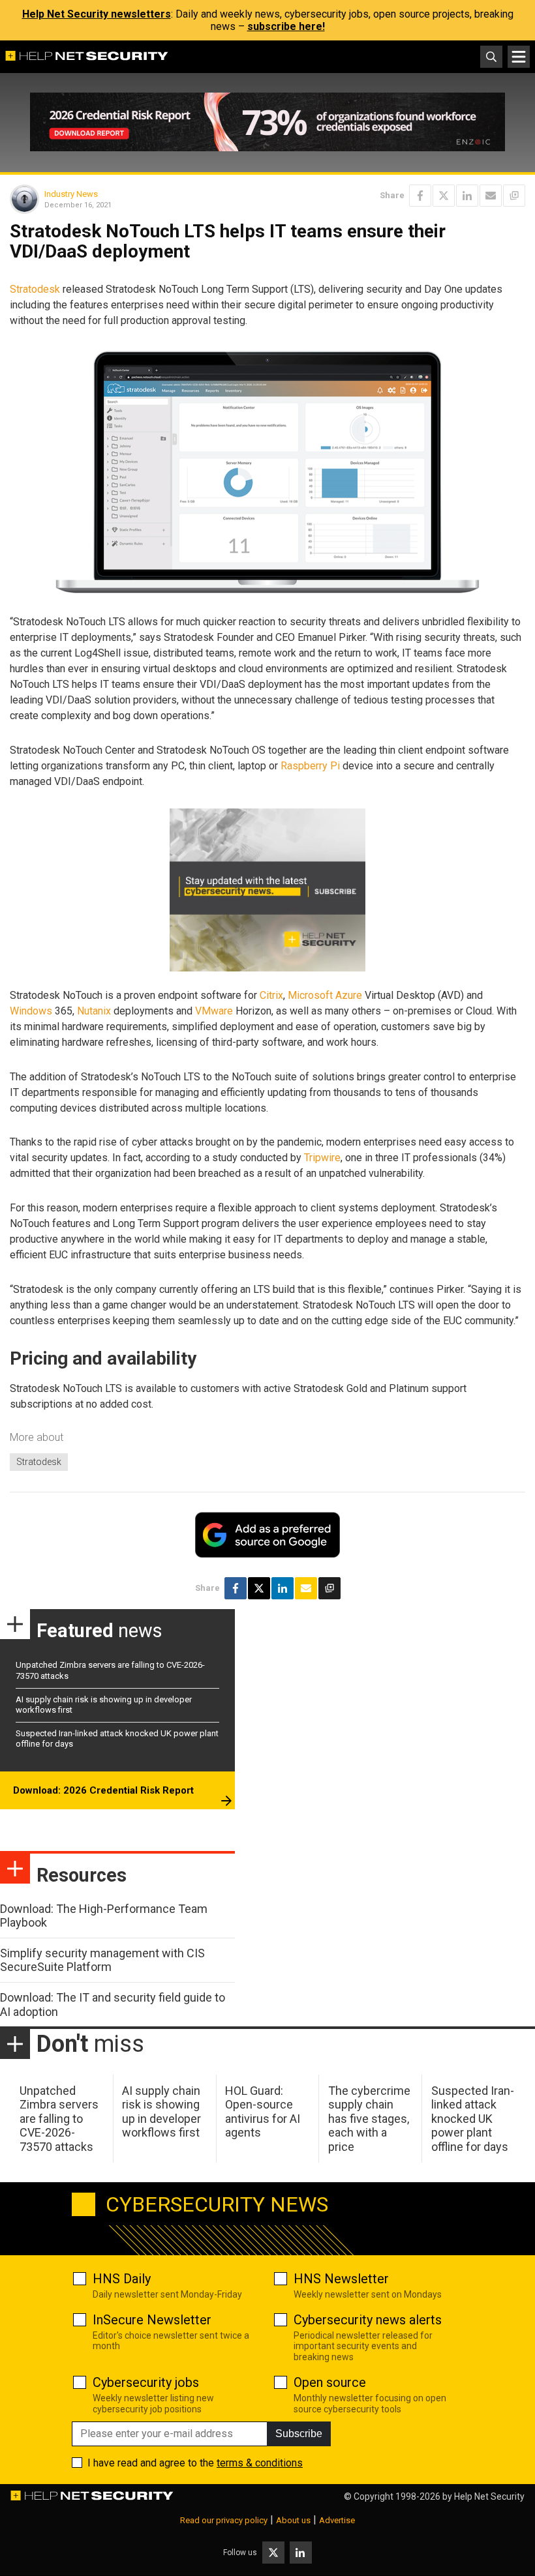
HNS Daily (122, 2279)
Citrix (271, 995)
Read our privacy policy (224, 2520)
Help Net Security (489, 2496)
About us (293, 2520)
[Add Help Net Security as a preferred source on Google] (514, 196)
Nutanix (94, 1011)
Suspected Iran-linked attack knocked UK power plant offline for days (473, 2119)
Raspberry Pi (310, 766)
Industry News (71, 194)
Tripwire (322, 1158)
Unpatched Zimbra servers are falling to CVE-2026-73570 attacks (59, 2119)
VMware (214, 1011)
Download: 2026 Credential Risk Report (103, 1790)
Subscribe (299, 2434)
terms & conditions (260, 2463)
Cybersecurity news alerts (368, 2320)
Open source (330, 2382)
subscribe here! (286, 26)
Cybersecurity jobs (146, 2382)
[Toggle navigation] (519, 57)
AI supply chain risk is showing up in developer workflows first (161, 2112)
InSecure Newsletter (152, 2320)
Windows (31, 1011)
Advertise (337, 2520)
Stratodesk (35, 289)
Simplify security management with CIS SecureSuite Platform (102, 1960)
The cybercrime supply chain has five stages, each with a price (369, 2119)
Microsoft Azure (325, 995)
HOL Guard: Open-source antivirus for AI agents (263, 2112)
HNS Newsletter (341, 2279)
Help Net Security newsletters (97, 14)
